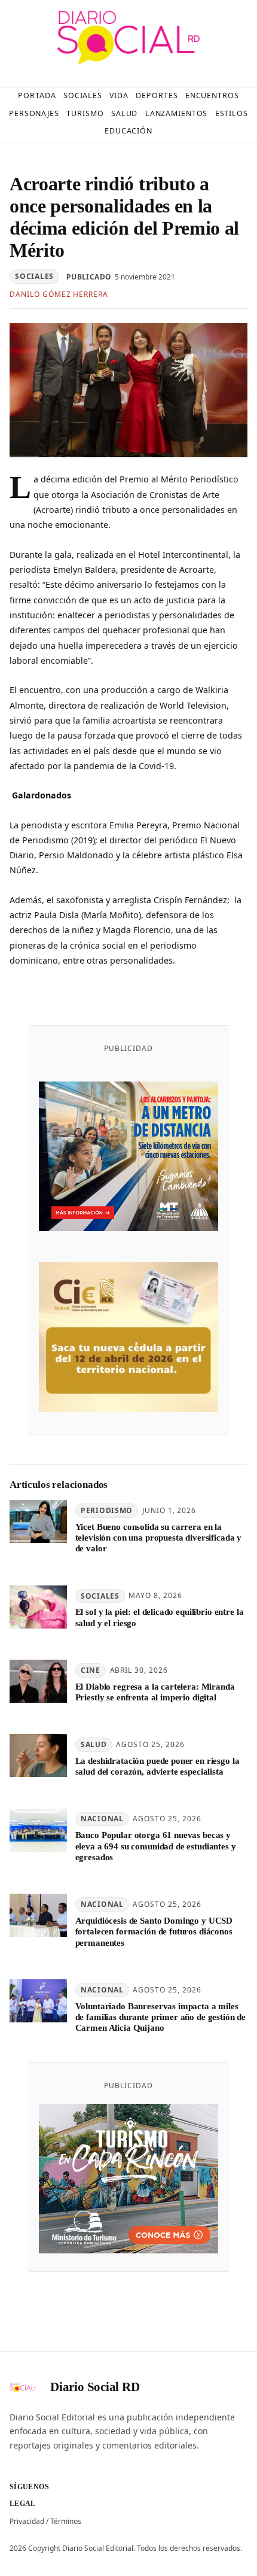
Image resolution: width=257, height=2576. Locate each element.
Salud (94, 1744)
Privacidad (27, 2521)
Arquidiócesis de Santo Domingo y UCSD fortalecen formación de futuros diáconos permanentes (154, 1932)
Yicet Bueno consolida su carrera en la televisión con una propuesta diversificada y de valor (159, 1538)
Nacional (102, 1819)
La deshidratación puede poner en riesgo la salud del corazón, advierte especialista (157, 1766)
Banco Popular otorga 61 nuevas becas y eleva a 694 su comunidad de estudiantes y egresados (156, 1846)
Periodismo (107, 1510)
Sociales (34, 276)
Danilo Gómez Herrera (59, 294)
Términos (66, 2521)
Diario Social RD (95, 2387)
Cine (91, 1670)
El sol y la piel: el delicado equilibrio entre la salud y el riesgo (160, 1617)
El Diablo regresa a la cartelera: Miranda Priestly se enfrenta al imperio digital (155, 1692)
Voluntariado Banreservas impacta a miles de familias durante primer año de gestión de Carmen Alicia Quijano (161, 2017)
